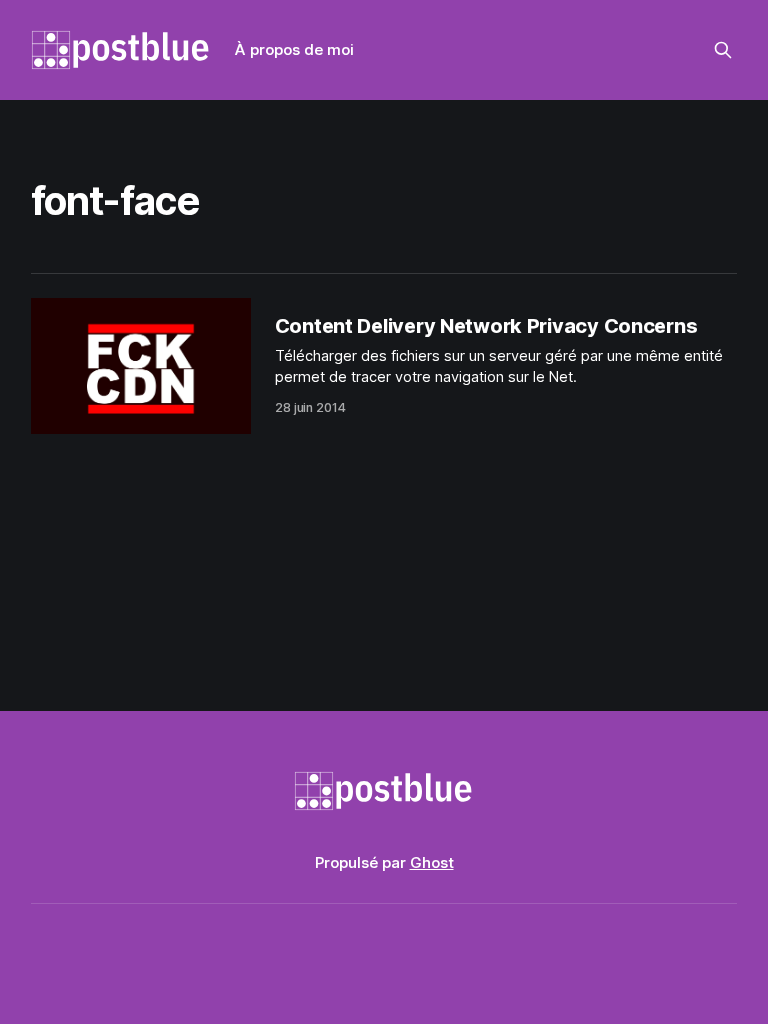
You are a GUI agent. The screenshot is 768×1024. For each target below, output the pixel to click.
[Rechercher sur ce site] (723, 50)
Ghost (432, 862)
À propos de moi (294, 49)
